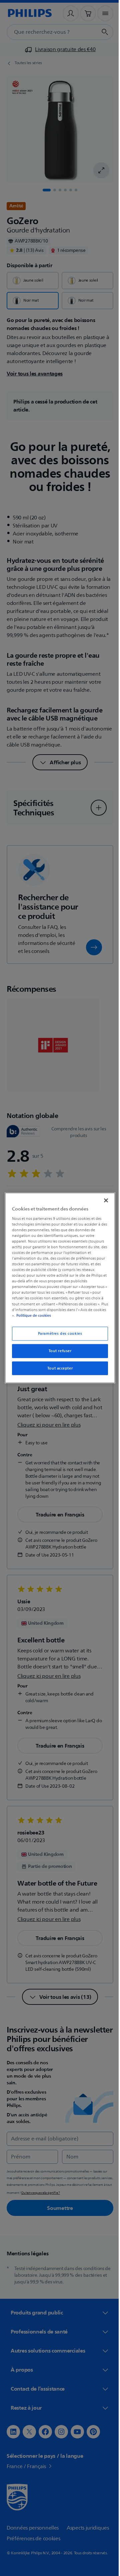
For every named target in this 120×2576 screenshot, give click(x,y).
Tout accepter (57, 1368)
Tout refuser (57, 1351)
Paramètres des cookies (57, 1333)
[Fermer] (103, 1200)
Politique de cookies (46, 1315)
